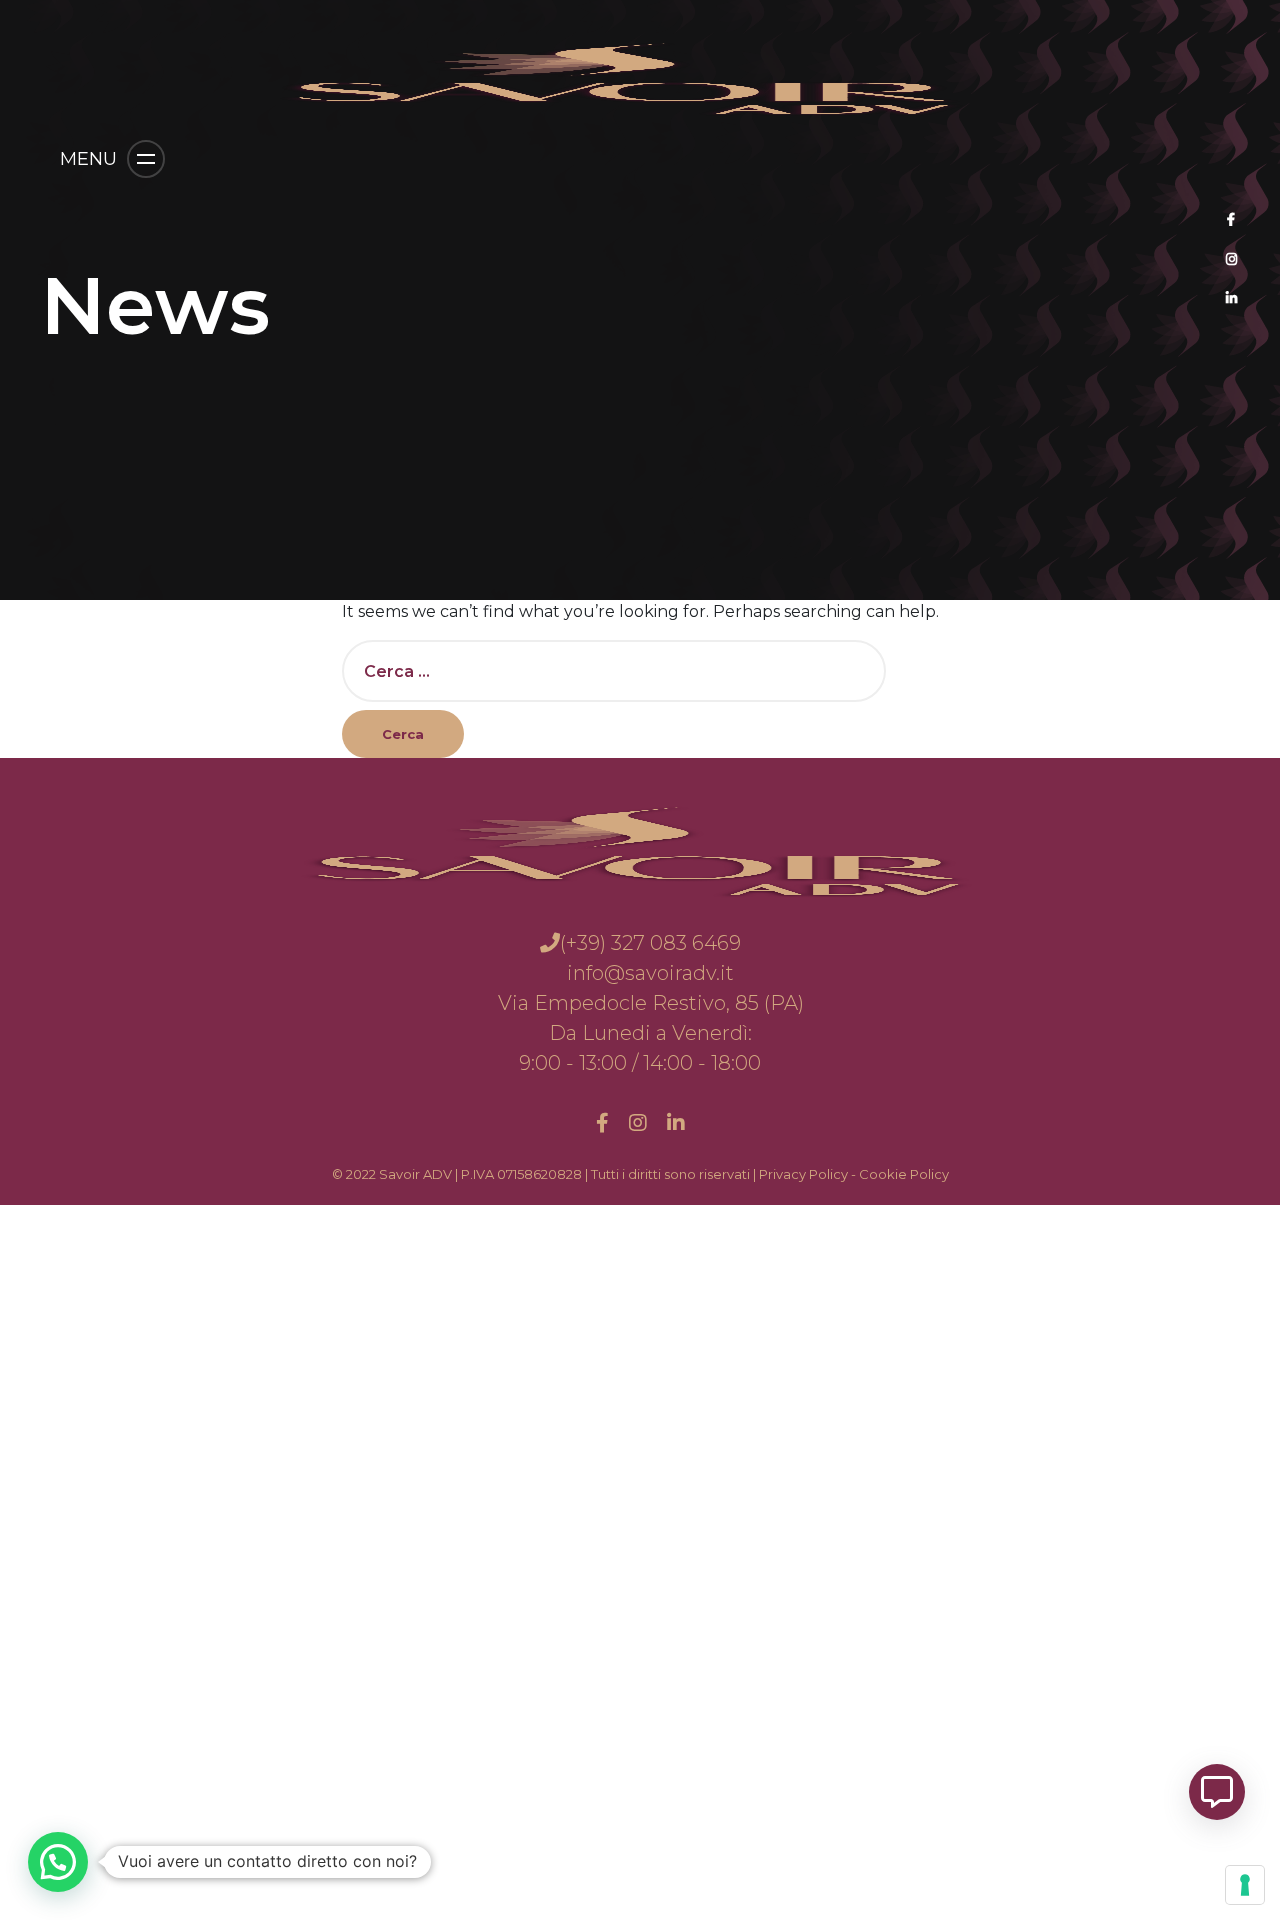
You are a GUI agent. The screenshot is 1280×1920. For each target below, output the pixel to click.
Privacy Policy (803, 1174)
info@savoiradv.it (650, 973)
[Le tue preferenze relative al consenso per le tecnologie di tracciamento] (1245, 1885)
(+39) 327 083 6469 (650, 943)
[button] (58, 1862)
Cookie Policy (904, 1174)
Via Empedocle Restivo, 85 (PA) (648, 1003)
